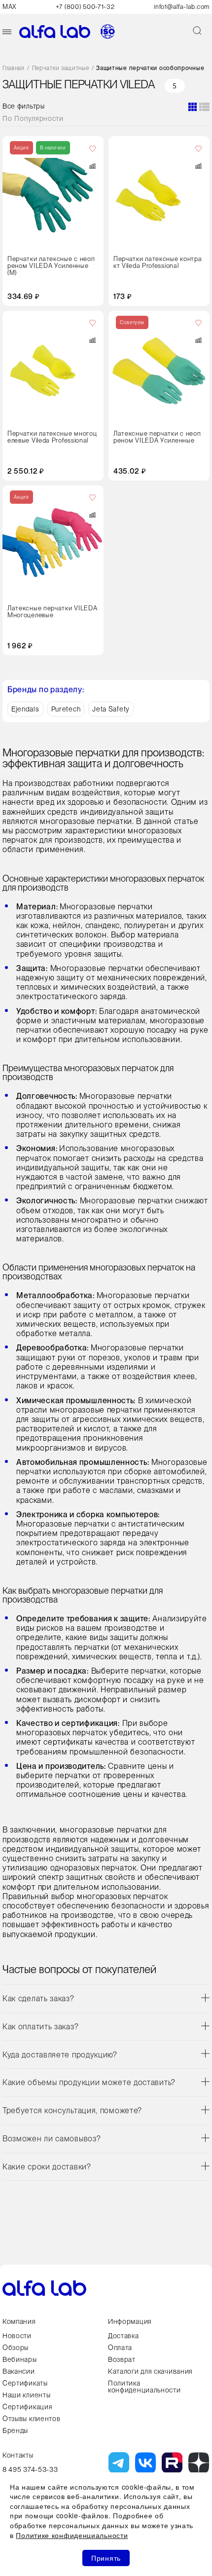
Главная (14, 68)
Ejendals (25, 709)
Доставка (124, 2336)
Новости (17, 2336)
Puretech (66, 709)
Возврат (122, 2359)
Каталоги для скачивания (150, 2371)
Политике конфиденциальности (72, 2535)
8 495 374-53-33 (30, 2469)
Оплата (120, 2348)
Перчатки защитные (61, 68)
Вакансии (19, 2371)
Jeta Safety (111, 709)
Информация (130, 2321)
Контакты (18, 2455)
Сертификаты (25, 2383)
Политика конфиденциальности (144, 2387)
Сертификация (27, 2407)
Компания (19, 2321)
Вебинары (20, 2359)
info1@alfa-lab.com (182, 7)
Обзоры (16, 2348)
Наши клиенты (26, 2395)
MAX (9, 7)
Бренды (15, 2430)
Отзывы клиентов (32, 2419)
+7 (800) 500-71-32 (85, 7)
